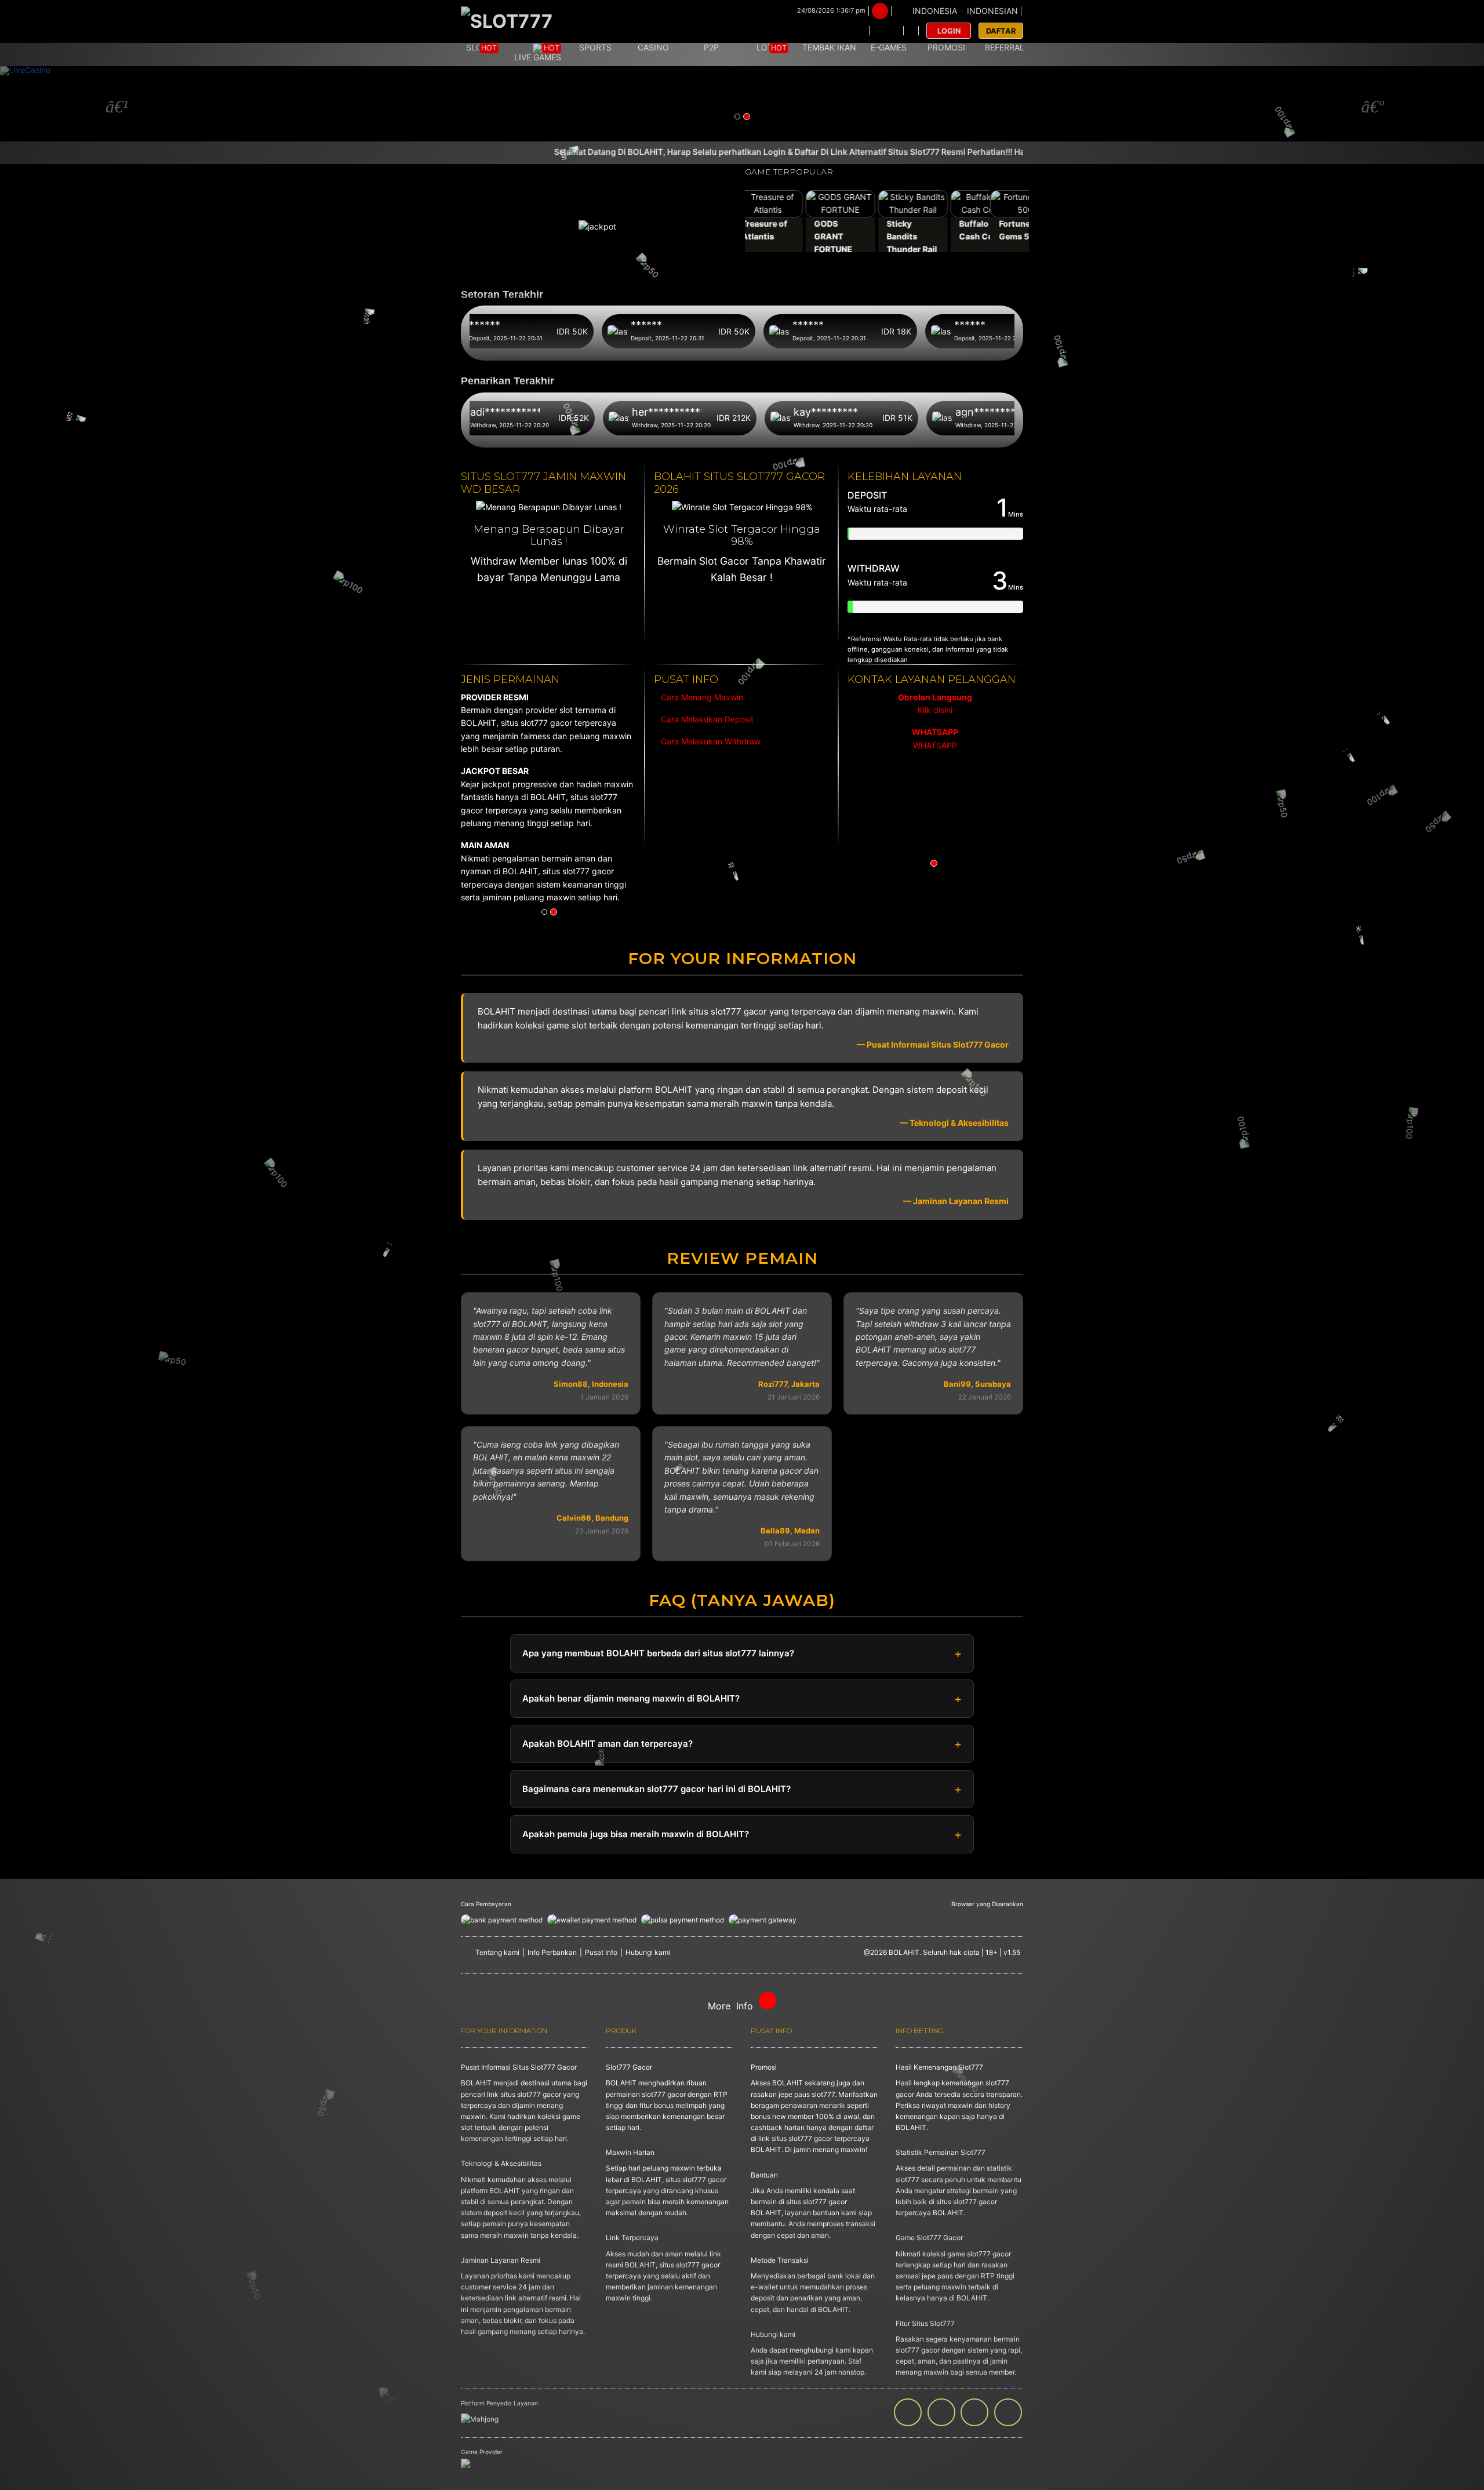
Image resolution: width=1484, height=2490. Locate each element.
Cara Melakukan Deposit (706, 719)
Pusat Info (601, 1952)
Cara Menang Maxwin (701, 697)
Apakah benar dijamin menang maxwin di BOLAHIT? (631, 1698)
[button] (111, 104)
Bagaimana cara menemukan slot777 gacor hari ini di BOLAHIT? (656, 1789)
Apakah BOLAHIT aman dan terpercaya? (608, 1744)
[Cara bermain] (853, 31)
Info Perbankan (552, 1952)
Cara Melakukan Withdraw (708, 741)
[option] (935, 722)
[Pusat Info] (886, 31)
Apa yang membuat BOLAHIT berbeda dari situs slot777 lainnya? (658, 1653)
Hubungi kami (648, 1952)
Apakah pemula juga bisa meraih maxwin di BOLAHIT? (636, 1834)
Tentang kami (497, 1952)
